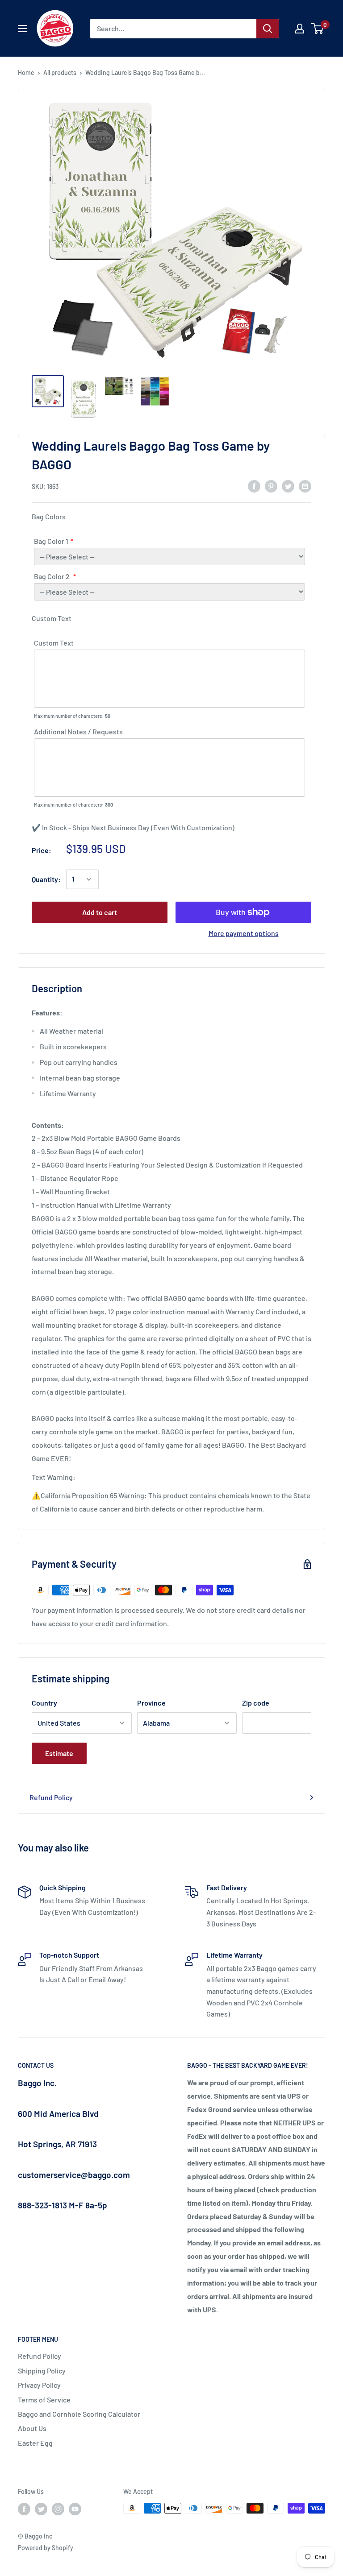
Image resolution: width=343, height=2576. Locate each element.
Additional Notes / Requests (78, 731)
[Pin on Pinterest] (271, 486)
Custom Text (54, 643)
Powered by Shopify (46, 2548)
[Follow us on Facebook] (24, 2509)
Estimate (59, 1753)
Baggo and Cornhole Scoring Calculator (79, 2414)
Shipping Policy (42, 2371)
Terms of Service (44, 2400)
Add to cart (100, 912)
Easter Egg (35, 2443)
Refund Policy (51, 1797)
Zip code (256, 1703)
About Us (32, 2428)
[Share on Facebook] (254, 486)
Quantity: (46, 879)
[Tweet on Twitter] (288, 486)
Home (26, 72)
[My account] (300, 29)
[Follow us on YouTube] (75, 2509)
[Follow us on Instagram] (58, 2509)
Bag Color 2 (52, 576)
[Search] (268, 29)
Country (44, 1703)
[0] (318, 29)
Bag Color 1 (51, 541)
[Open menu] (22, 29)
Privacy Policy (39, 2385)
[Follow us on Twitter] (41, 2509)
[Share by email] (305, 486)
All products (60, 72)
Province (151, 1703)
